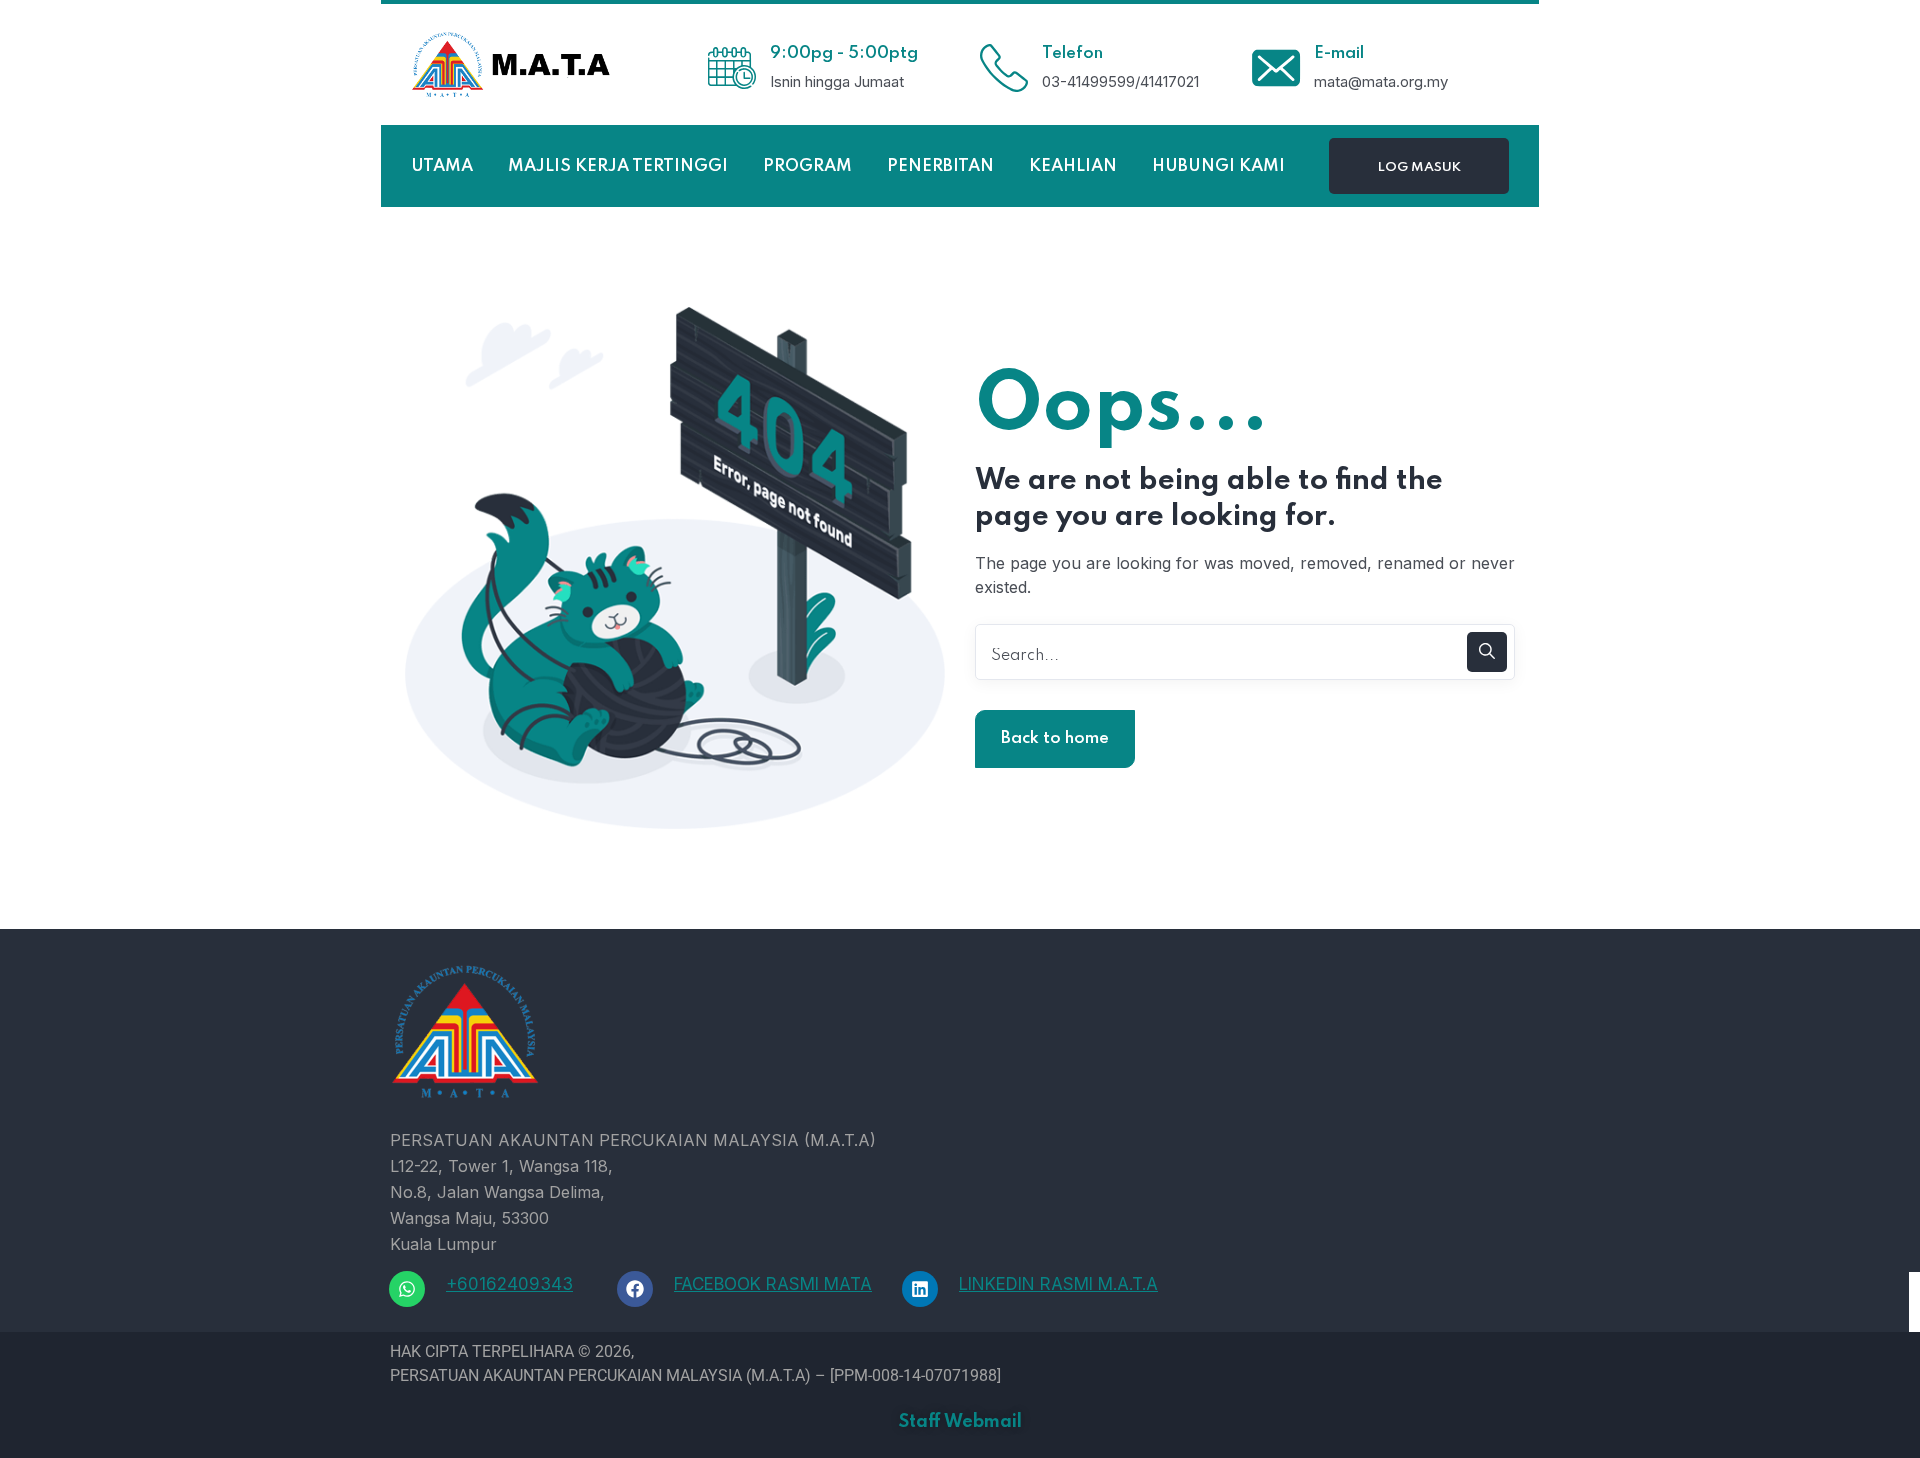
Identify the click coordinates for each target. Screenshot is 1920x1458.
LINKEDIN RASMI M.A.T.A (1058, 1284)
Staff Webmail (960, 1422)
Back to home (1055, 738)
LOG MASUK (1419, 167)
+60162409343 (509, 1284)
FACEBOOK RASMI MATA (773, 1284)
